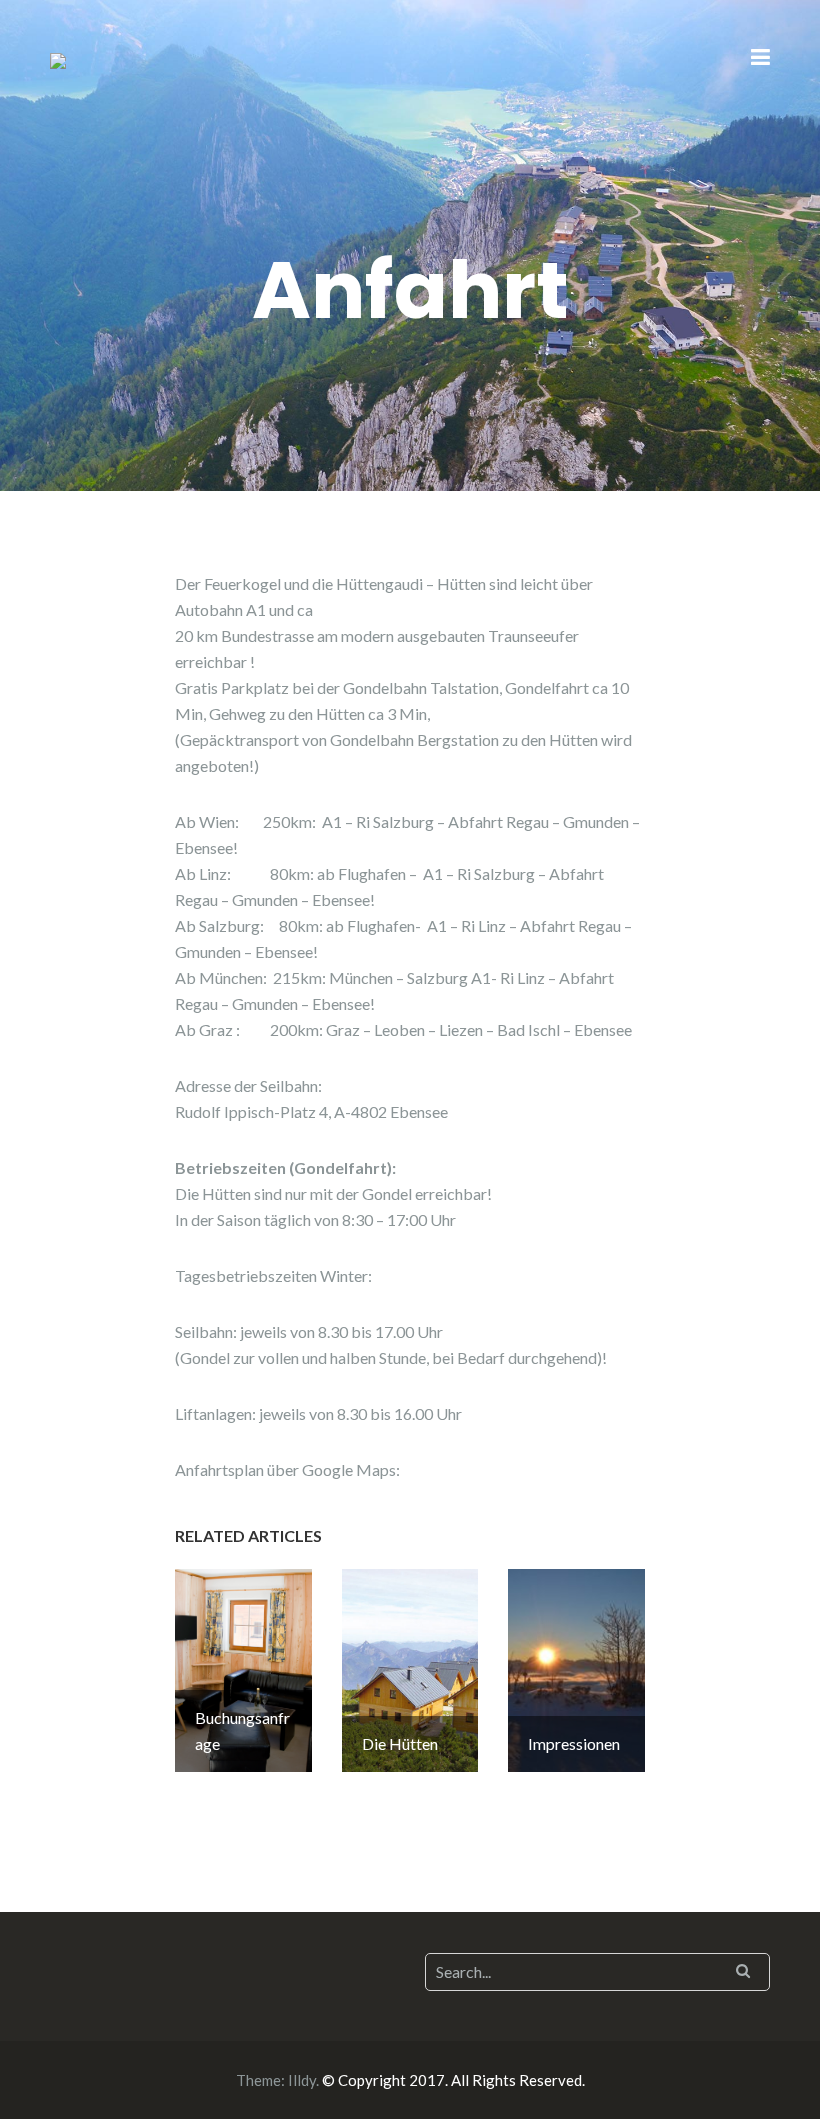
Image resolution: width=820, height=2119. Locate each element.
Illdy (302, 2080)
